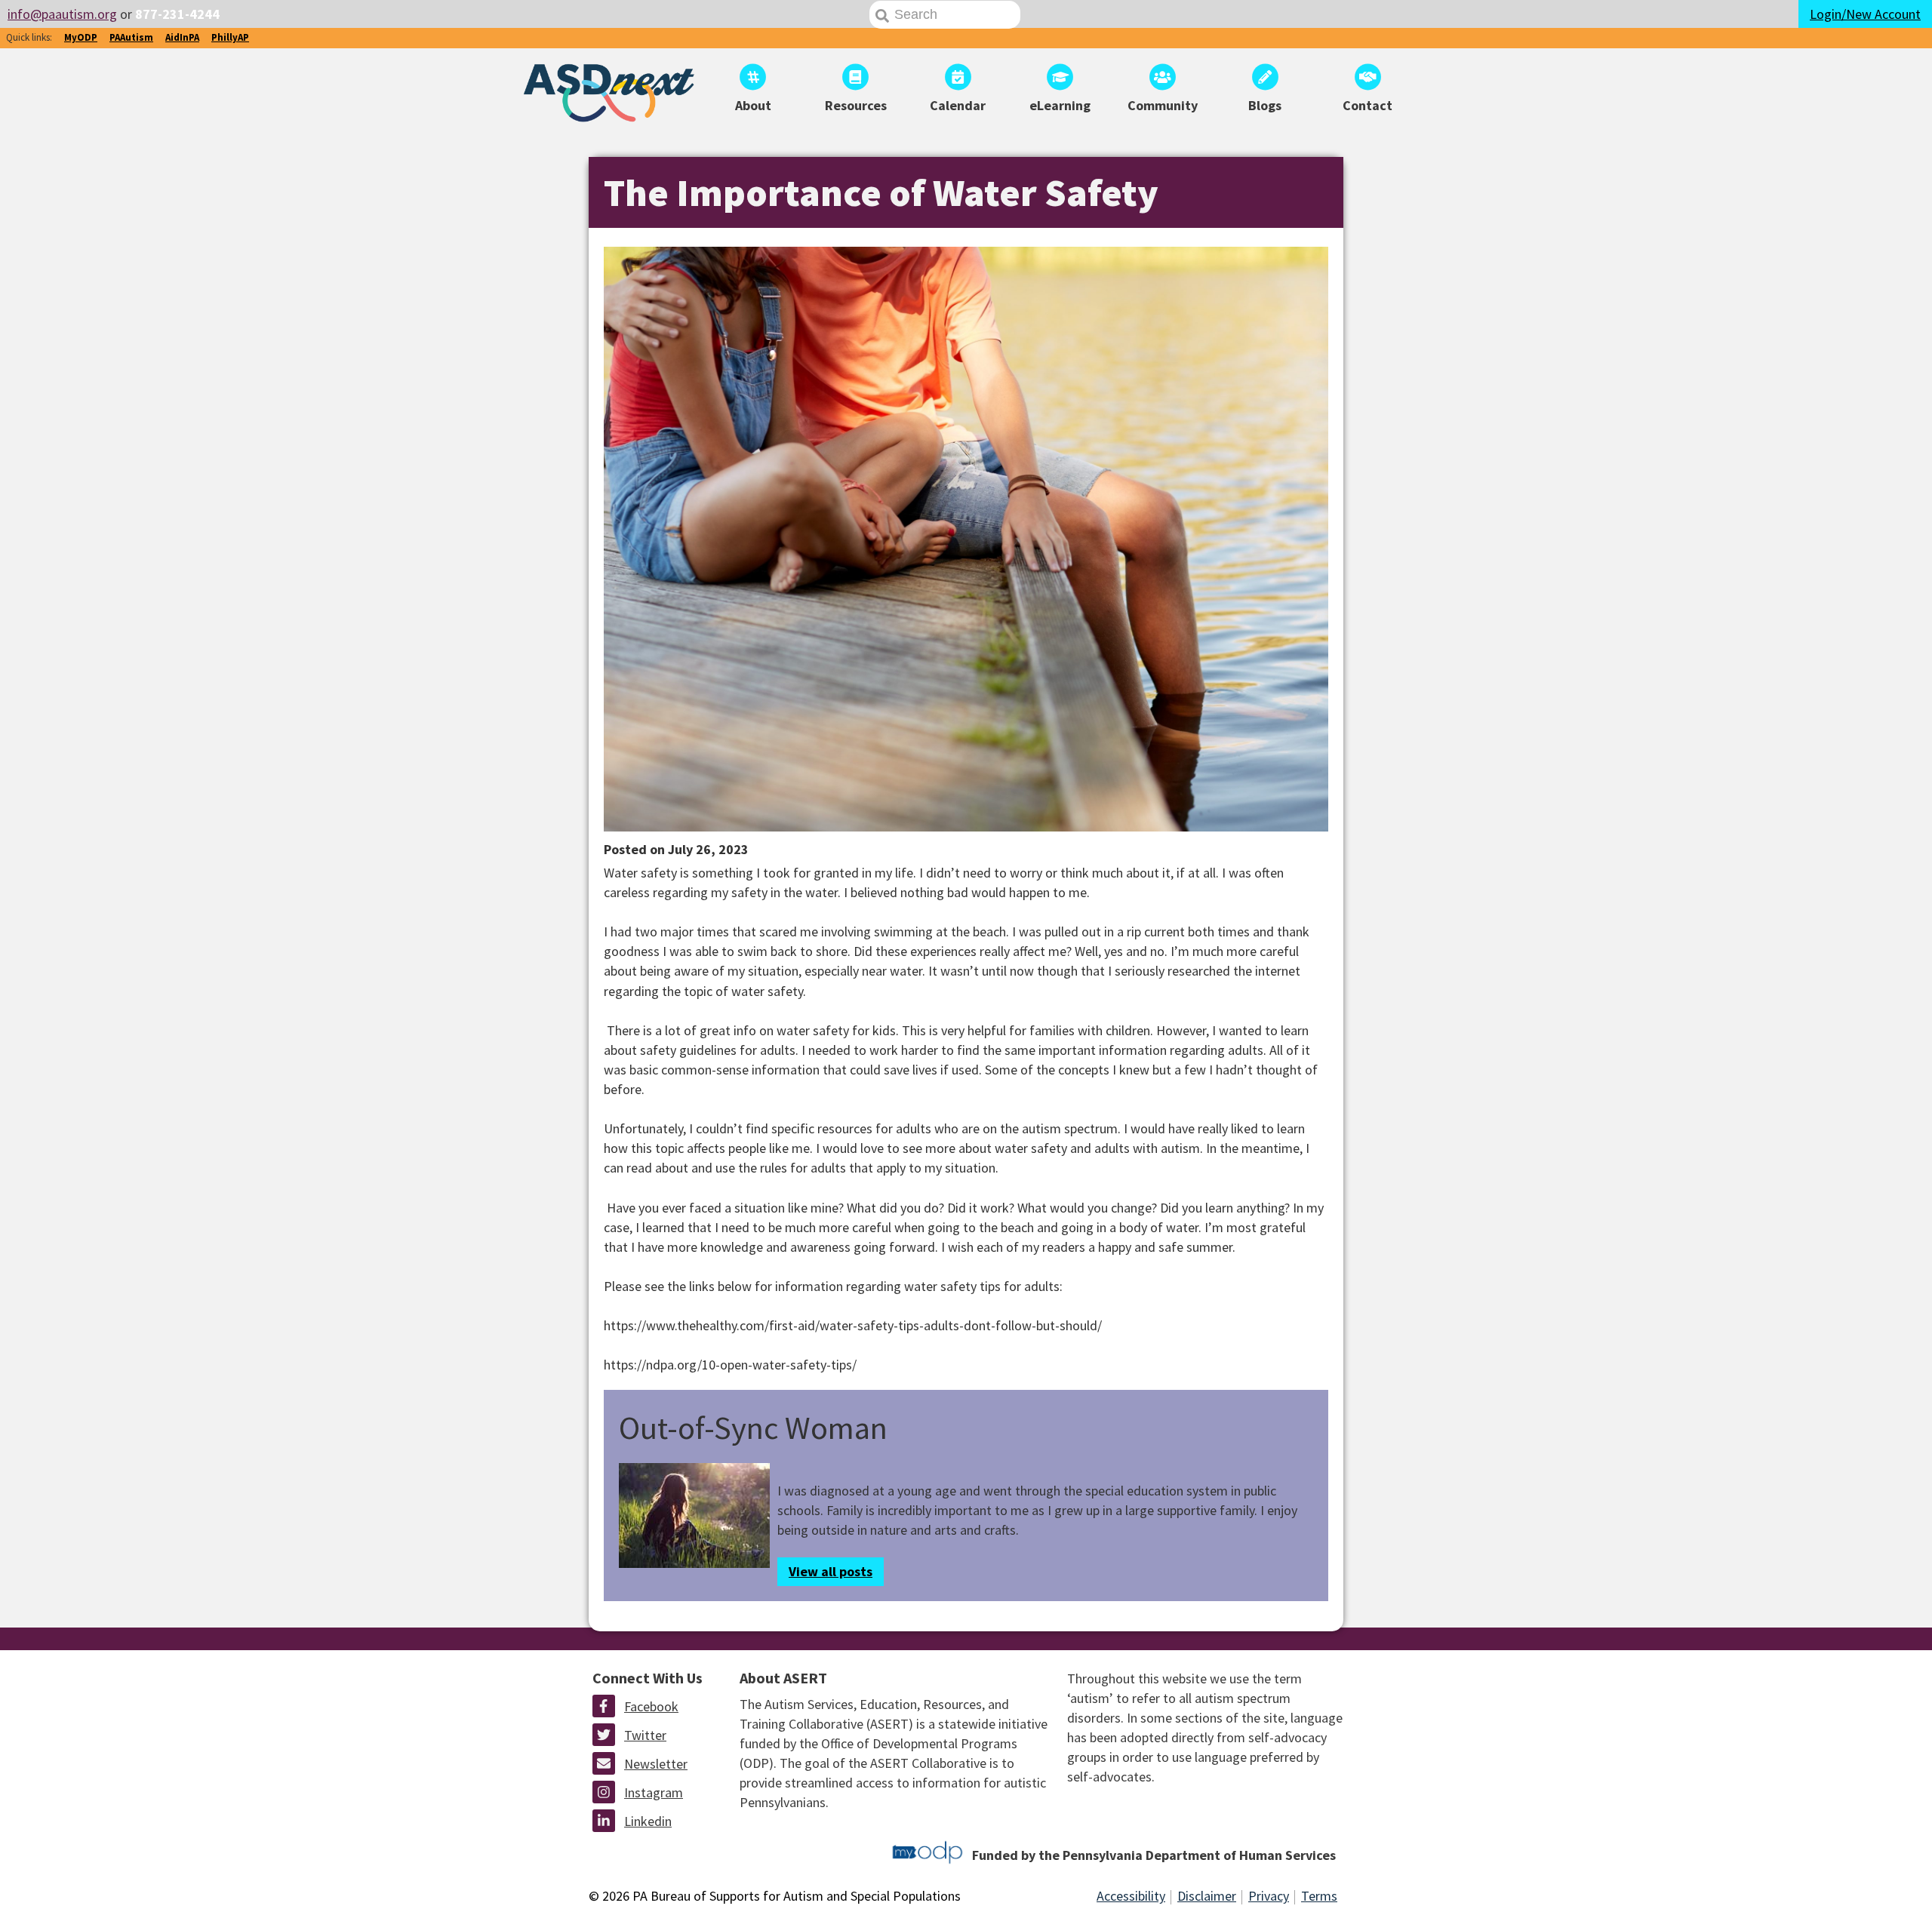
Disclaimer (1207, 1896)
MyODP (81, 37)
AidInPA (182, 37)
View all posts (831, 1571)
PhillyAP (230, 37)
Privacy (1269, 1896)
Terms (1319, 1896)
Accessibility (1131, 1896)
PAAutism (131, 37)
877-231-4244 (177, 14)
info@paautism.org (62, 14)
